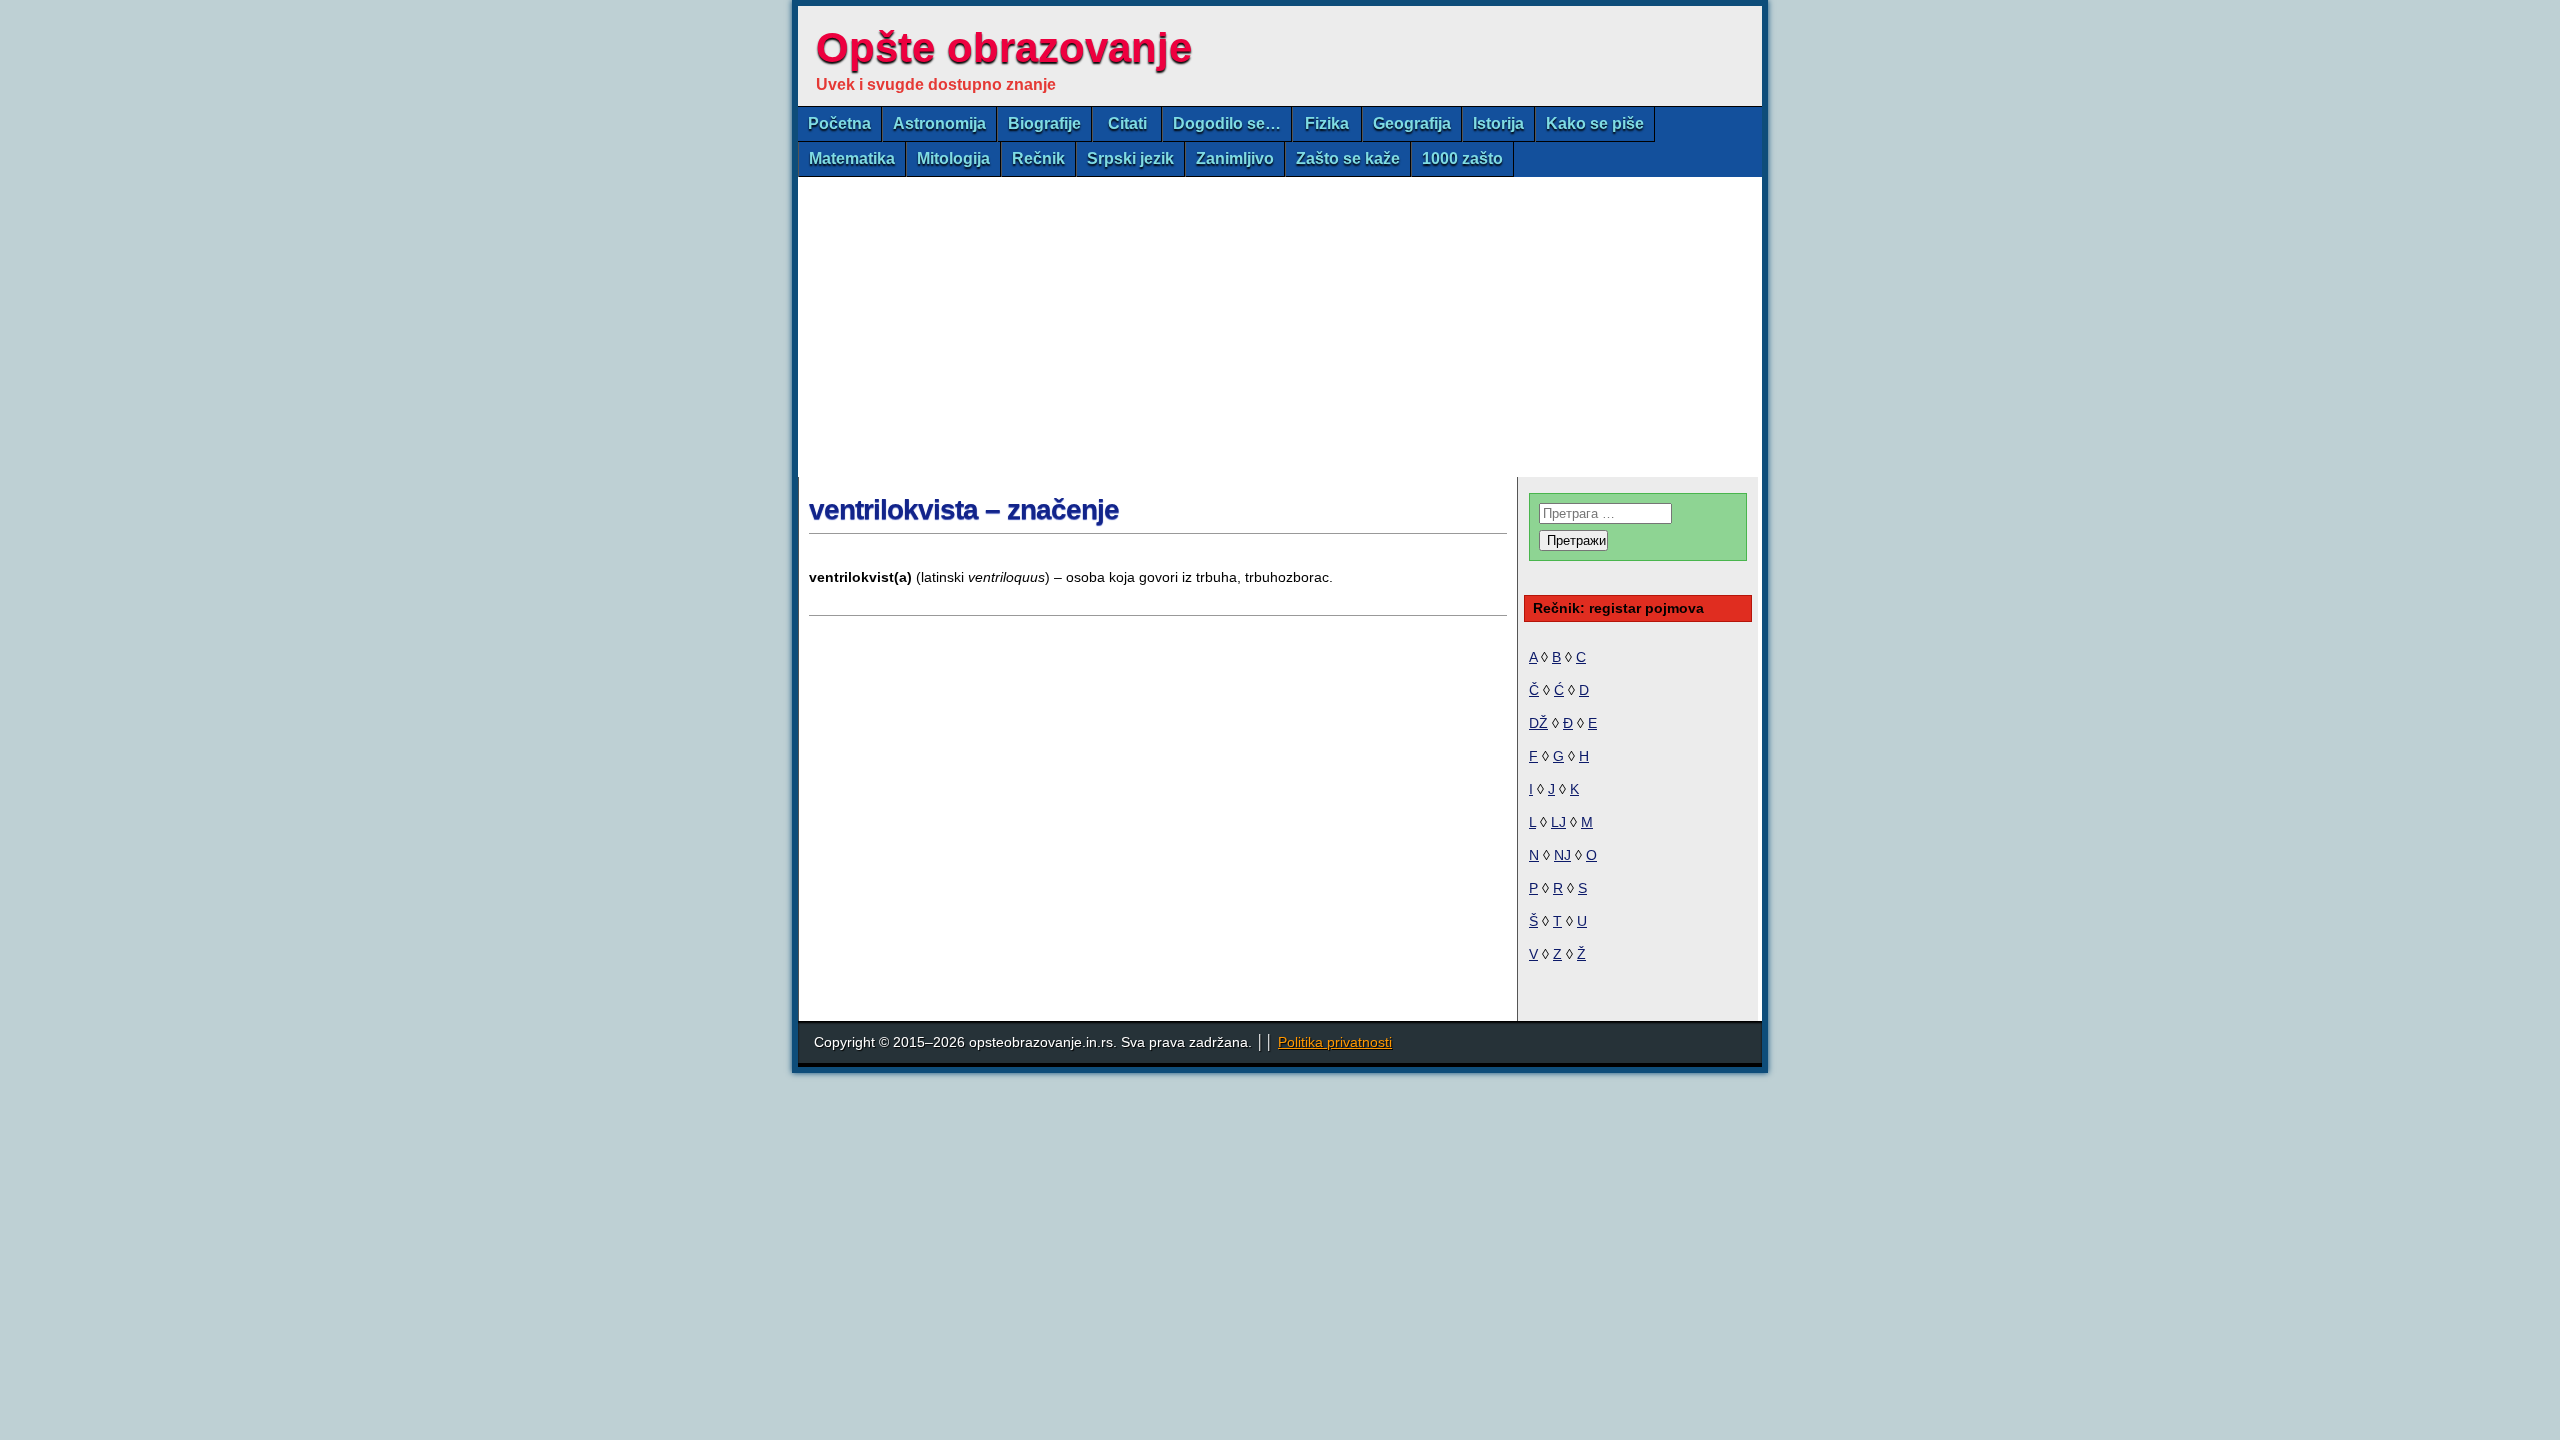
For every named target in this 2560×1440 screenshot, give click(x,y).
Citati (1127, 123)
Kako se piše (1595, 123)
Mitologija (953, 158)
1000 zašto (1462, 158)
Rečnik (1038, 158)
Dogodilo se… (1227, 123)
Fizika (1327, 123)
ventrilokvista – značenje (964, 509)
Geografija (1412, 123)
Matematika (852, 158)
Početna (839, 123)
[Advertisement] (1280, 327)
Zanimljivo (1235, 158)
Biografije (1044, 123)
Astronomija (939, 123)
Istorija (1498, 123)
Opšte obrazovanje (1004, 47)
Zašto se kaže (1348, 158)
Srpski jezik (1130, 158)
